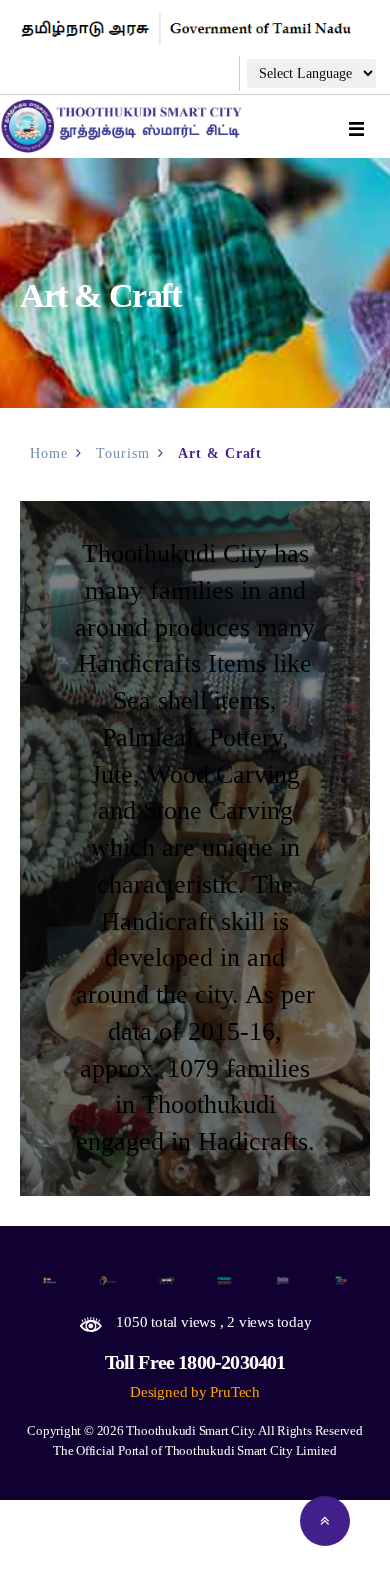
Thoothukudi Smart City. (191, 1430)
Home (49, 453)
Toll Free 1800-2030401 (195, 1362)
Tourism (122, 453)
